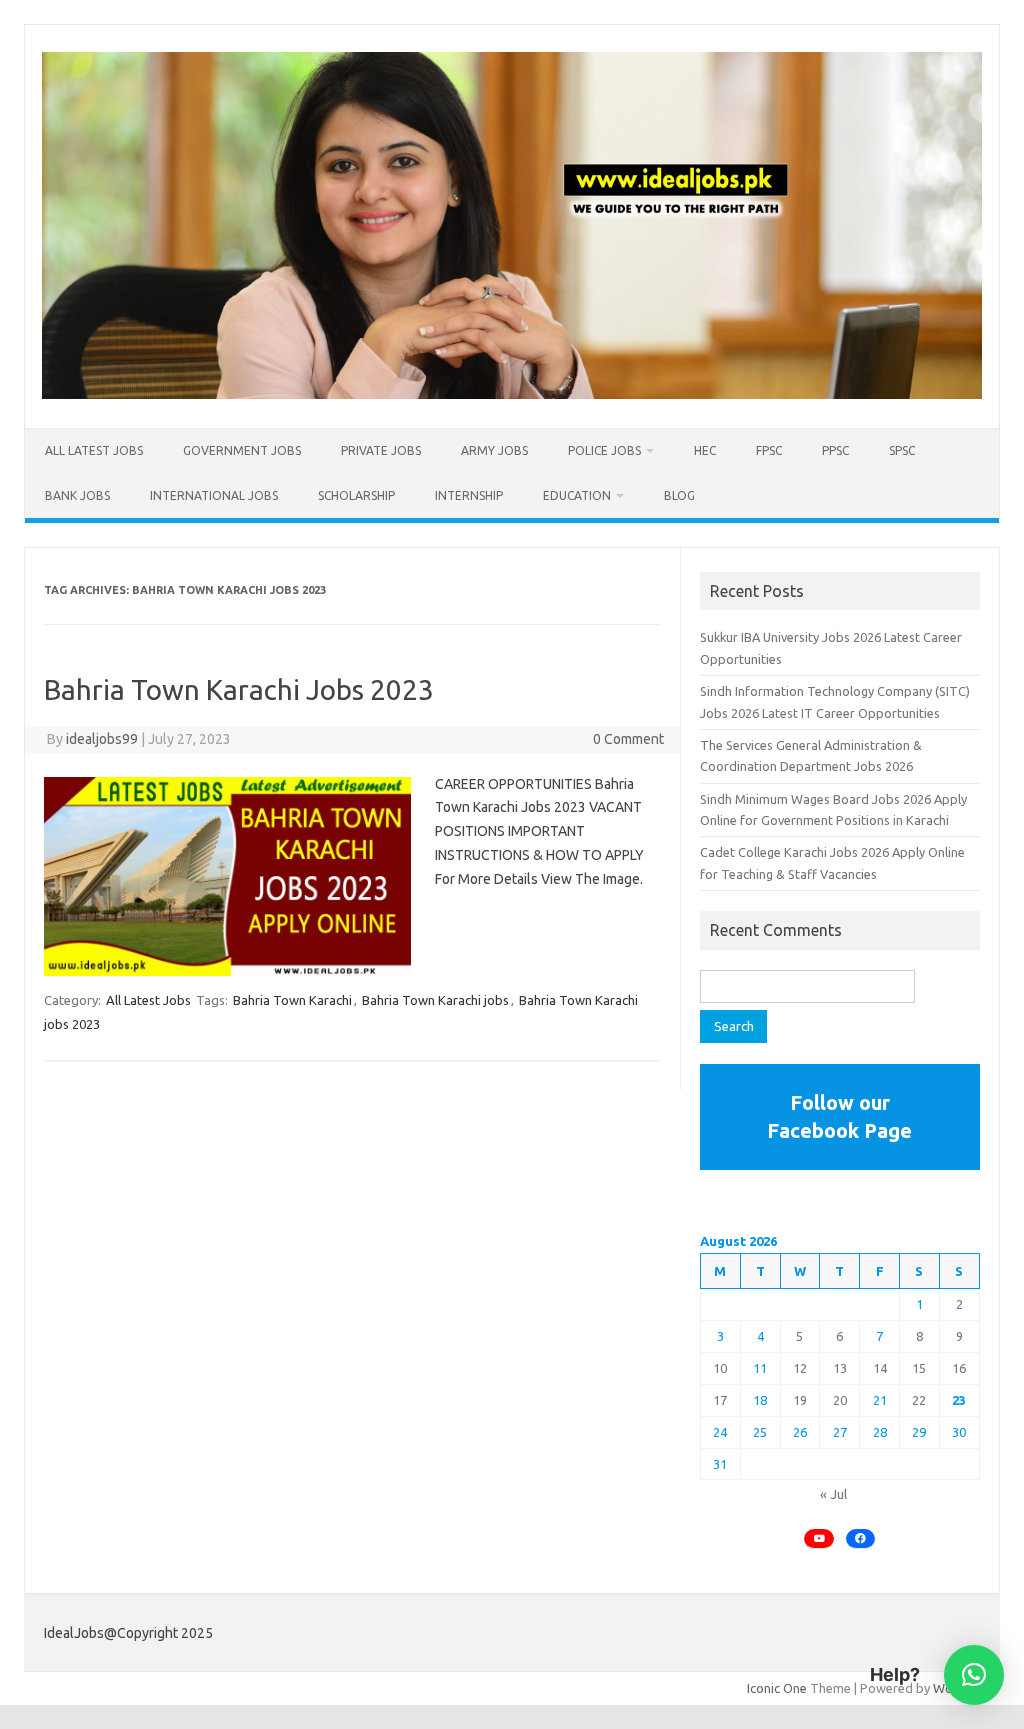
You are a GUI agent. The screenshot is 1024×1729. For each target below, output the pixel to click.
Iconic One (777, 1688)
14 (880, 1368)
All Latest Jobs (94, 450)
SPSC (902, 450)
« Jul (833, 1494)
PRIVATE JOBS (381, 450)
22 (919, 1400)
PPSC (835, 450)
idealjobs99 (102, 739)
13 (840, 1368)
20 (840, 1400)
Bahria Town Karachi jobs (435, 1000)
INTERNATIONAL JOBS (214, 495)
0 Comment (628, 739)
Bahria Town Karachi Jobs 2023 (239, 689)
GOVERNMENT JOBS (242, 450)
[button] (974, 1675)
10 (720, 1368)
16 (959, 1368)
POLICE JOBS (604, 450)
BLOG (679, 495)
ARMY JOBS (494, 450)
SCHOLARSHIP (356, 495)
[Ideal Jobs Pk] (512, 394)
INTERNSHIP (469, 495)
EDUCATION (577, 495)
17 (720, 1400)
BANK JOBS (77, 495)
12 (800, 1368)
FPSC (769, 450)
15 (919, 1368)
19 (800, 1400)
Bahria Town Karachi (292, 1000)
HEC (705, 450)
